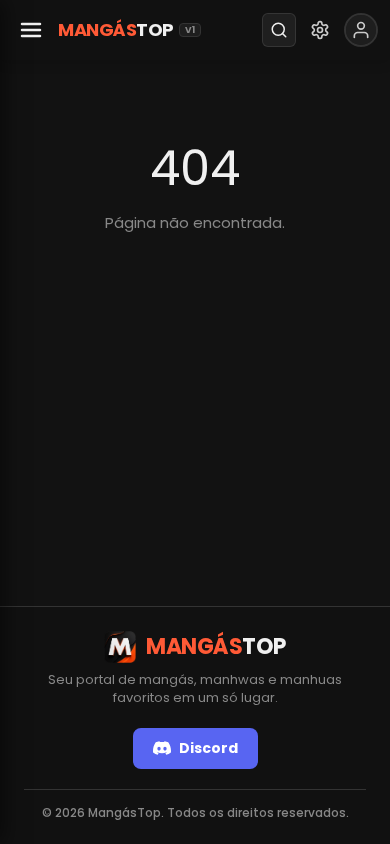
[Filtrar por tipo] (320, 30)
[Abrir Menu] (31, 30)
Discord (208, 748)
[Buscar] (279, 30)
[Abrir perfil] (361, 30)
